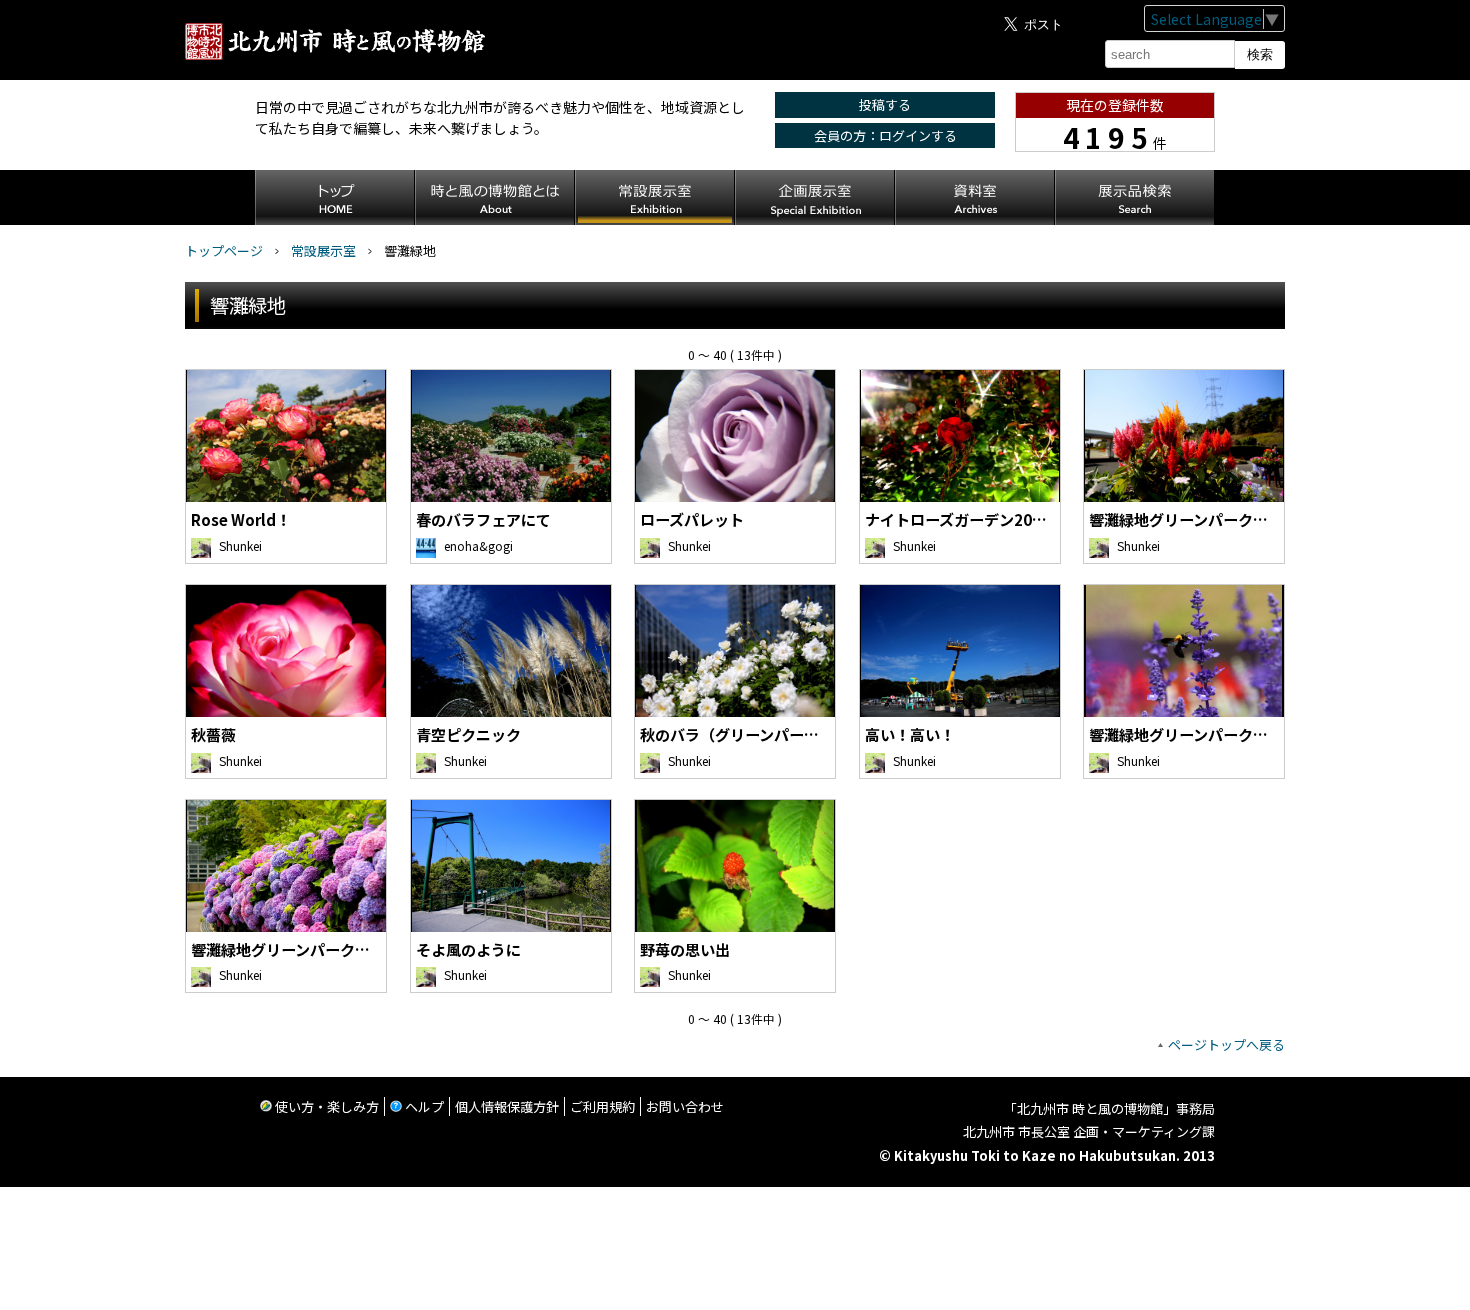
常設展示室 (323, 250)
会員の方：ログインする (885, 135)
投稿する (885, 104)
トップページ (224, 250)
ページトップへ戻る (1226, 1044)
